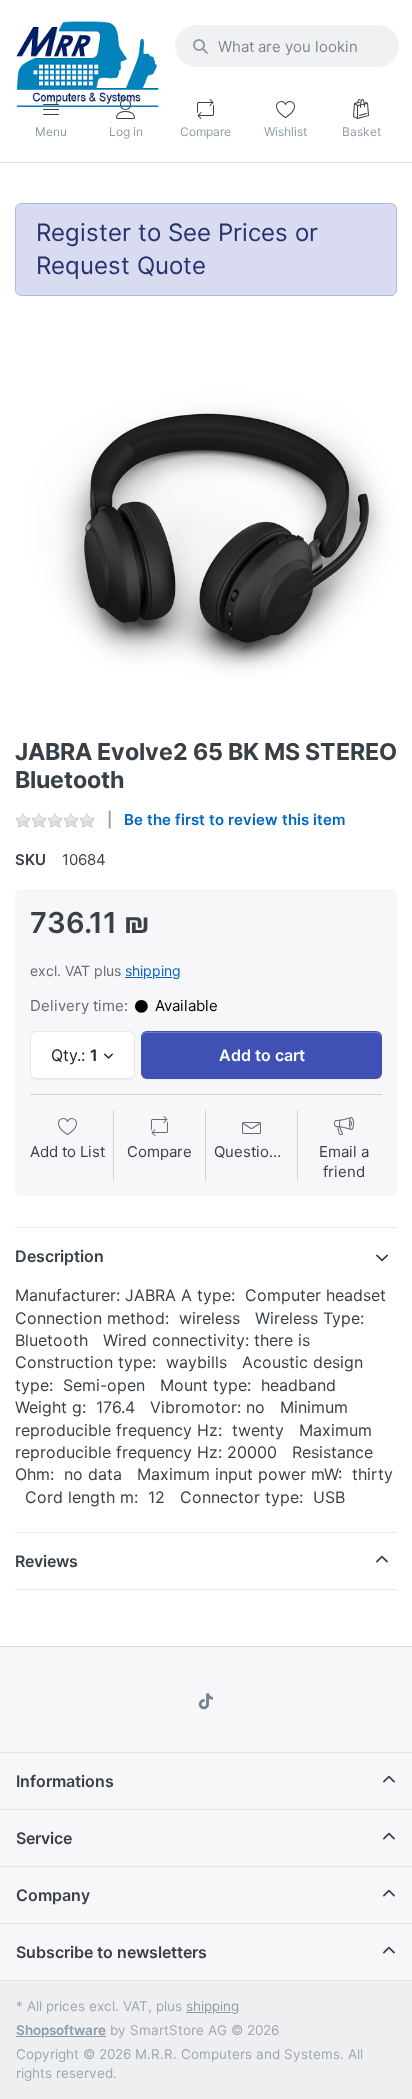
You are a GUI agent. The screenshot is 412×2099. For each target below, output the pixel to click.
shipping (153, 970)
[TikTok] (206, 1701)
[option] (206, 527)
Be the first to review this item (234, 819)
